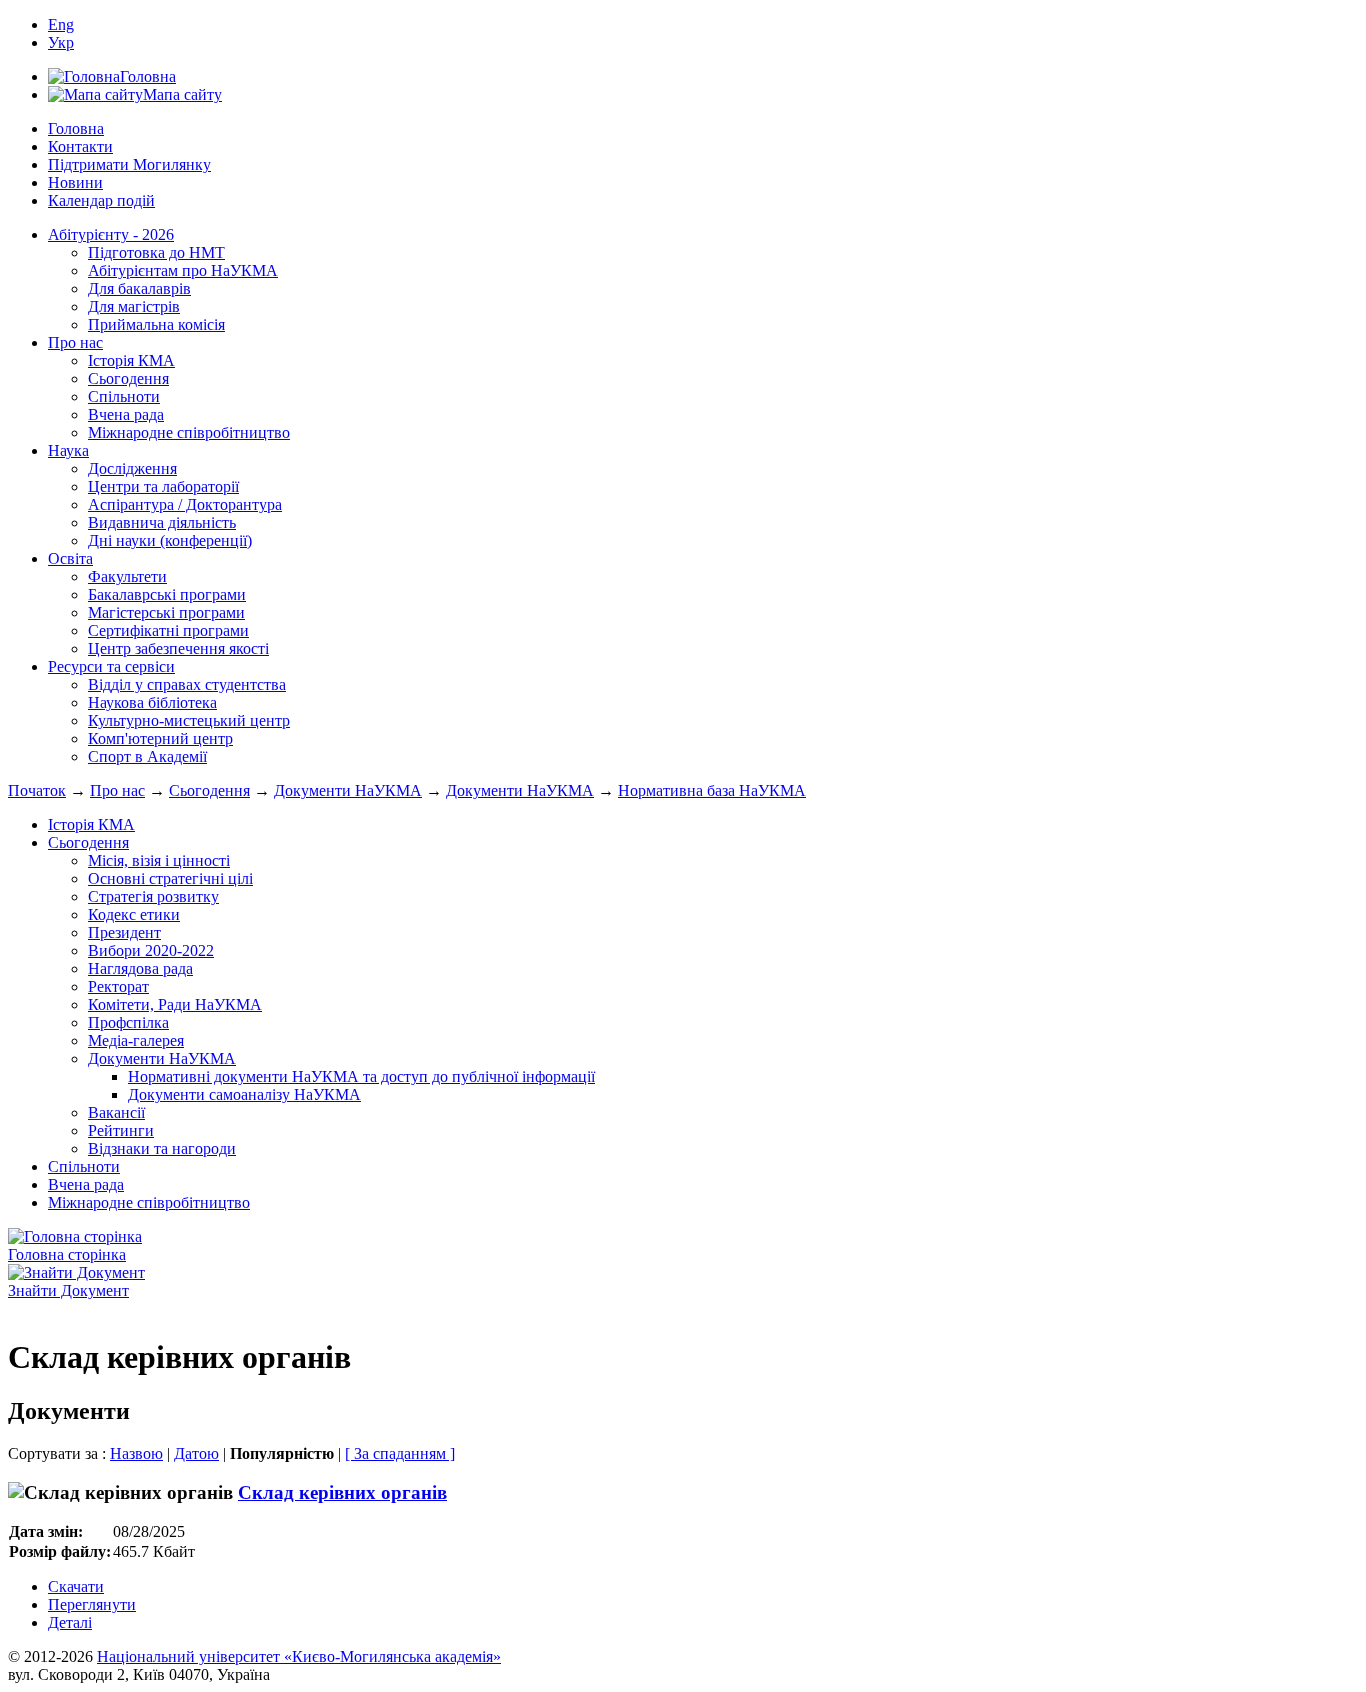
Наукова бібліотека (152, 702)
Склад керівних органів (342, 1492)
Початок (37, 790)
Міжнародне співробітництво (189, 432)
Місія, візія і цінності (159, 860)
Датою (196, 1453)
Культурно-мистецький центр (189, 720)
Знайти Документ (68, 1290)
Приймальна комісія (156, 324)
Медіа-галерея (136, 1040)
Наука (68, 450)
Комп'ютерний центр (160, 738)
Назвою (136, 1453)
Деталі (70, 1622)
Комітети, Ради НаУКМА (175, 1004)
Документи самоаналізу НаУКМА (244, 1094)
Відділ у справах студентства (187, 684)
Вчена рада (126, 414)
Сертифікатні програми (168, 630)
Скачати (76, 1586)
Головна (76, 128)
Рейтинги (121, 1130)
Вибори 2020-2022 (151, 950)
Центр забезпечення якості (178, 648)
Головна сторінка (67, 1254)
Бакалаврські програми (167, 594)
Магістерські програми (166, 612)
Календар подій (101, 200)
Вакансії (116, 1112)
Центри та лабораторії (163, 486)
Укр (61, 42)
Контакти (80, 146)
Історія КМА (131, 360)
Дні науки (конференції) (170, 540)
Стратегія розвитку (153, 896)
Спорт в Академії (147, 756)
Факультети (127, 576)
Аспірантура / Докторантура (185, 504)
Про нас (75, 342)
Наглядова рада (140, 968)
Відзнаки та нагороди (162, 1148)
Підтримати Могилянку (129, 164)
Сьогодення (128, 378)
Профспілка (128, 1022)
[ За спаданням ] (400, 1453)
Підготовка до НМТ (156, 252)
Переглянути (92, 1604)
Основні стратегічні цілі (170, 878)
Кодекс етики (134, 914)
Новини (75, 182)
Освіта (70, 558)
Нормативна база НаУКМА (712, 790)
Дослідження (132, 468)
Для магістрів (134, 306)
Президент (124, 932)
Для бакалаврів (139, 288)
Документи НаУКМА (348, 790)
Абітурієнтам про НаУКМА (183, 270)
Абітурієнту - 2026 (111, 234)
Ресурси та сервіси (111, 666)
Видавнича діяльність (162, 522)
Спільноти (124, 396)
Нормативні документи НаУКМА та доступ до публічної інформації (361, 1076)
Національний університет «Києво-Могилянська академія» (299, 1656)
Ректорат (118, 986)
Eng (61, 24)
